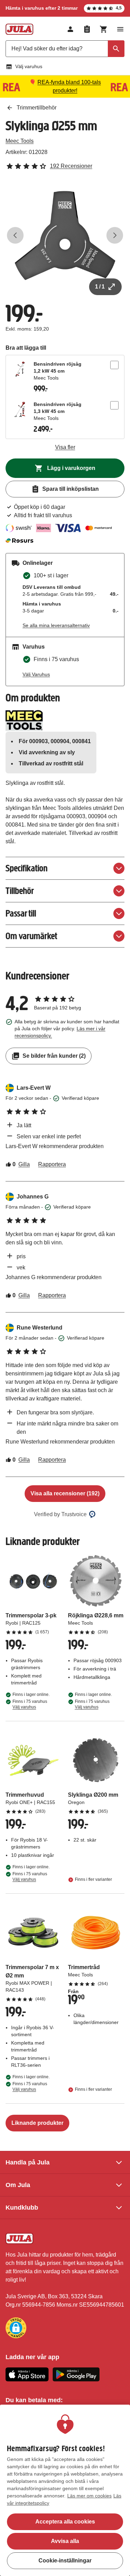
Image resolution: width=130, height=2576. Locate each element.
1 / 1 (100, 287)
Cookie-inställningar (65, 2561)
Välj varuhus (29, 66)
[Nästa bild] (115, 235)
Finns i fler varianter (93, 1879)
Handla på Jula (28, 2162)
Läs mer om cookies (89, 2496)
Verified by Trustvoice (60, 1514)
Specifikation (27, 868)
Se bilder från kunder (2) (54, 1056)
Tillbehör (20, 891)
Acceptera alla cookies (65, 2522)
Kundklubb (22, 2208)
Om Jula (18, 2185)
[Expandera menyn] (120, 29)
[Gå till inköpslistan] (87, 29)
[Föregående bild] (15, 235)
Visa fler (65, 447)
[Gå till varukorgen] (104, 29)
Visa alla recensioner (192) (65, 1493)
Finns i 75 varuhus (30, 1704)
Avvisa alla (65, 2541)
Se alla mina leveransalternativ (56, 625)
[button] (16, 2328)
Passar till (21, 913)
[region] (65, 2490)
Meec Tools (20, 141)
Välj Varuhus (36, 674)
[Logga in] (70, 29)
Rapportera (52, 1164)
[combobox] (65, 49)
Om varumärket (31, 936)
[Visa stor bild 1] (65, 235)
